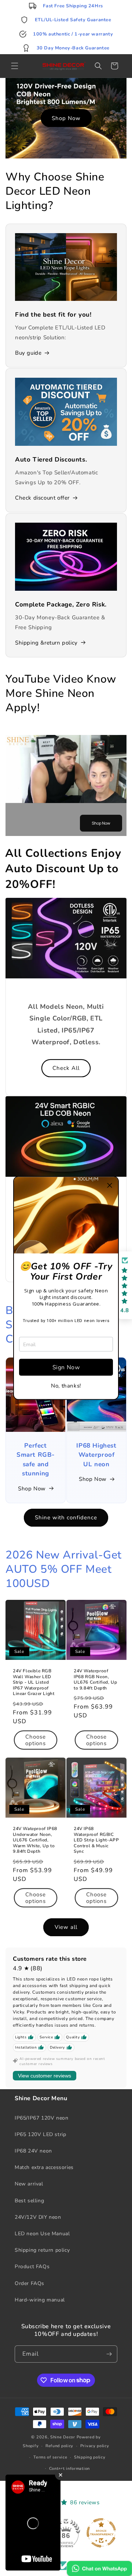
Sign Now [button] (66, 1367)
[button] (110, 1186)
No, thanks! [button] (66, 1386)
